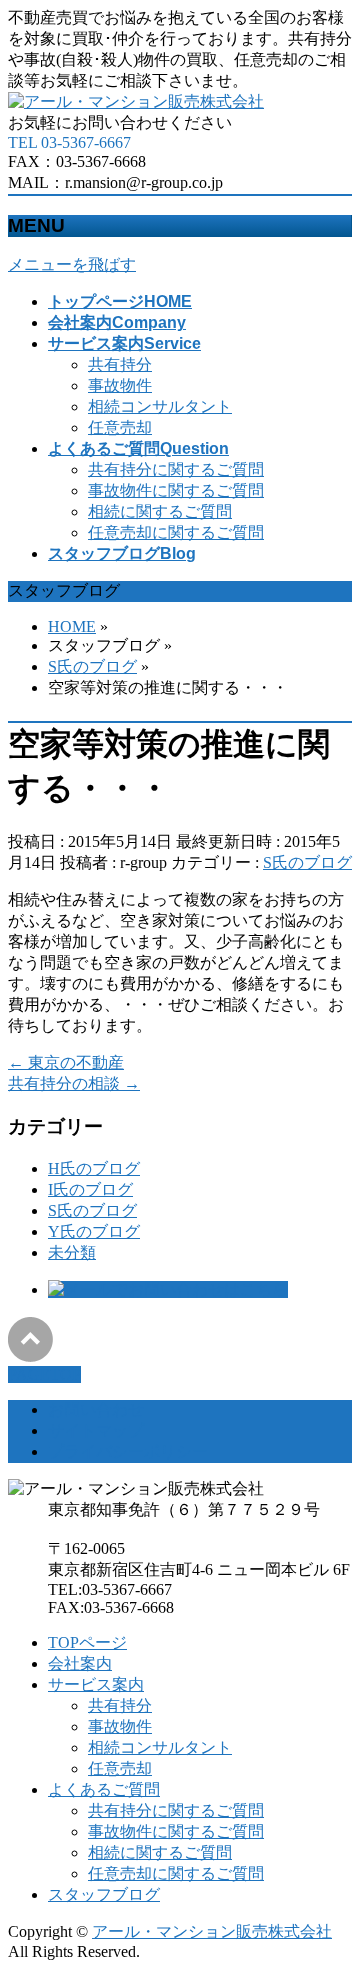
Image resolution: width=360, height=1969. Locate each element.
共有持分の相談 (74, 1083)
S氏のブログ (307, 862)
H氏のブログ (94, 1168)
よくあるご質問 (104, 1789)
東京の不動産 (66, 1062)
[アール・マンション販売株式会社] (136, 101)
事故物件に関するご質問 (176, 490)
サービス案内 (96, 1684)
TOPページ (87, 1642)
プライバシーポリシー (128, 1451)
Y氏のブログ (94, 1231)
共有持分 (120, 364)
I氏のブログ (90, 1189)
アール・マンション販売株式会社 (212, 1931)
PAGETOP (44, 1374)
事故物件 (120, 385)
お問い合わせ (96, 1409)
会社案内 (80, 1663)
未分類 (72, 1252)
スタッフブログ (104, 1894)
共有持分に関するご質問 (176, 469)
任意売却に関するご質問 (176, 532)
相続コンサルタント (160, 406)
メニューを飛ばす (72, 264)
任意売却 (120, 427)
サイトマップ (96, 1430)
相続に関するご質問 (160, 511)
